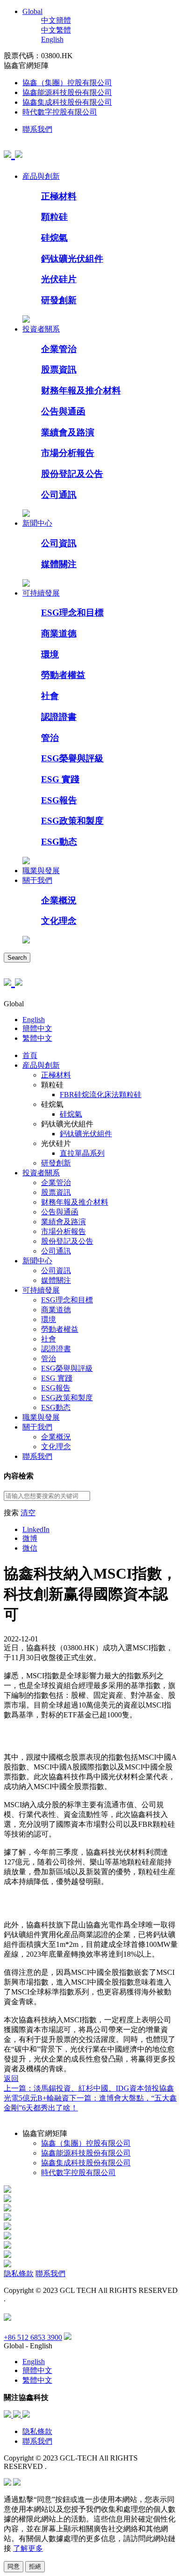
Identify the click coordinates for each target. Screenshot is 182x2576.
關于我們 (37, 880)
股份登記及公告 (72, 474)
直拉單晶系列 (82, 1153)
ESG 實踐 (60, 779)
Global (32, 11)
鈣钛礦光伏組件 (72, 259)
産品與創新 (41, 176)
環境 (50, 654)
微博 (30, 1538)
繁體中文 (37, 1038)
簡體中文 (37, 1028)
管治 (50, 738)
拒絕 (35, 2566)
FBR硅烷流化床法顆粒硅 (101, 1095)
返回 (11, 2078)
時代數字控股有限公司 (60, 112)
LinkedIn (36, 1529)
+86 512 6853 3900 (33, 2337)
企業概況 (59, 900)
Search (17, 958)
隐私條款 (19, 2274)
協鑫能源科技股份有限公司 (67, 92)
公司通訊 (59, 495)
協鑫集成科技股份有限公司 (67, 102)
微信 (30, 1548)
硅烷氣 (54, 238)
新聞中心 (37, 523)
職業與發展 (41, 871)
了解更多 (28, 2548)
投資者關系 (41, 329)
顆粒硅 (54, 217)
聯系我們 (37, 129)
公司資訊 (59, 543)
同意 (14, 2566)
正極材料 (59, 196)
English (52, 39)
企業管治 (59, 349)
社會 (50, 696)
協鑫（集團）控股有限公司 (67, 83)
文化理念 (59, 921)
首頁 (30, 1055)
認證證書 (59, 717)
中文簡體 (56, 20)
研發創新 (59, 300)
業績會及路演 (68, 432)
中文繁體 (56, 30)
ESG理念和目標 (72, 613)
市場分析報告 (68, 453)
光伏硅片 (59, 279)
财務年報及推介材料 (81, 390)
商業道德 (59, 634)
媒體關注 (59, 564)
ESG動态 (59, 842)
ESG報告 (59, 800)
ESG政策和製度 (72, 821)
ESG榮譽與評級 (72, 758)
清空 (28, 1513)
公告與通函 (63, 411)
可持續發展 (41, 593)
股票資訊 (59, 369)
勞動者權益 (63, 675)
